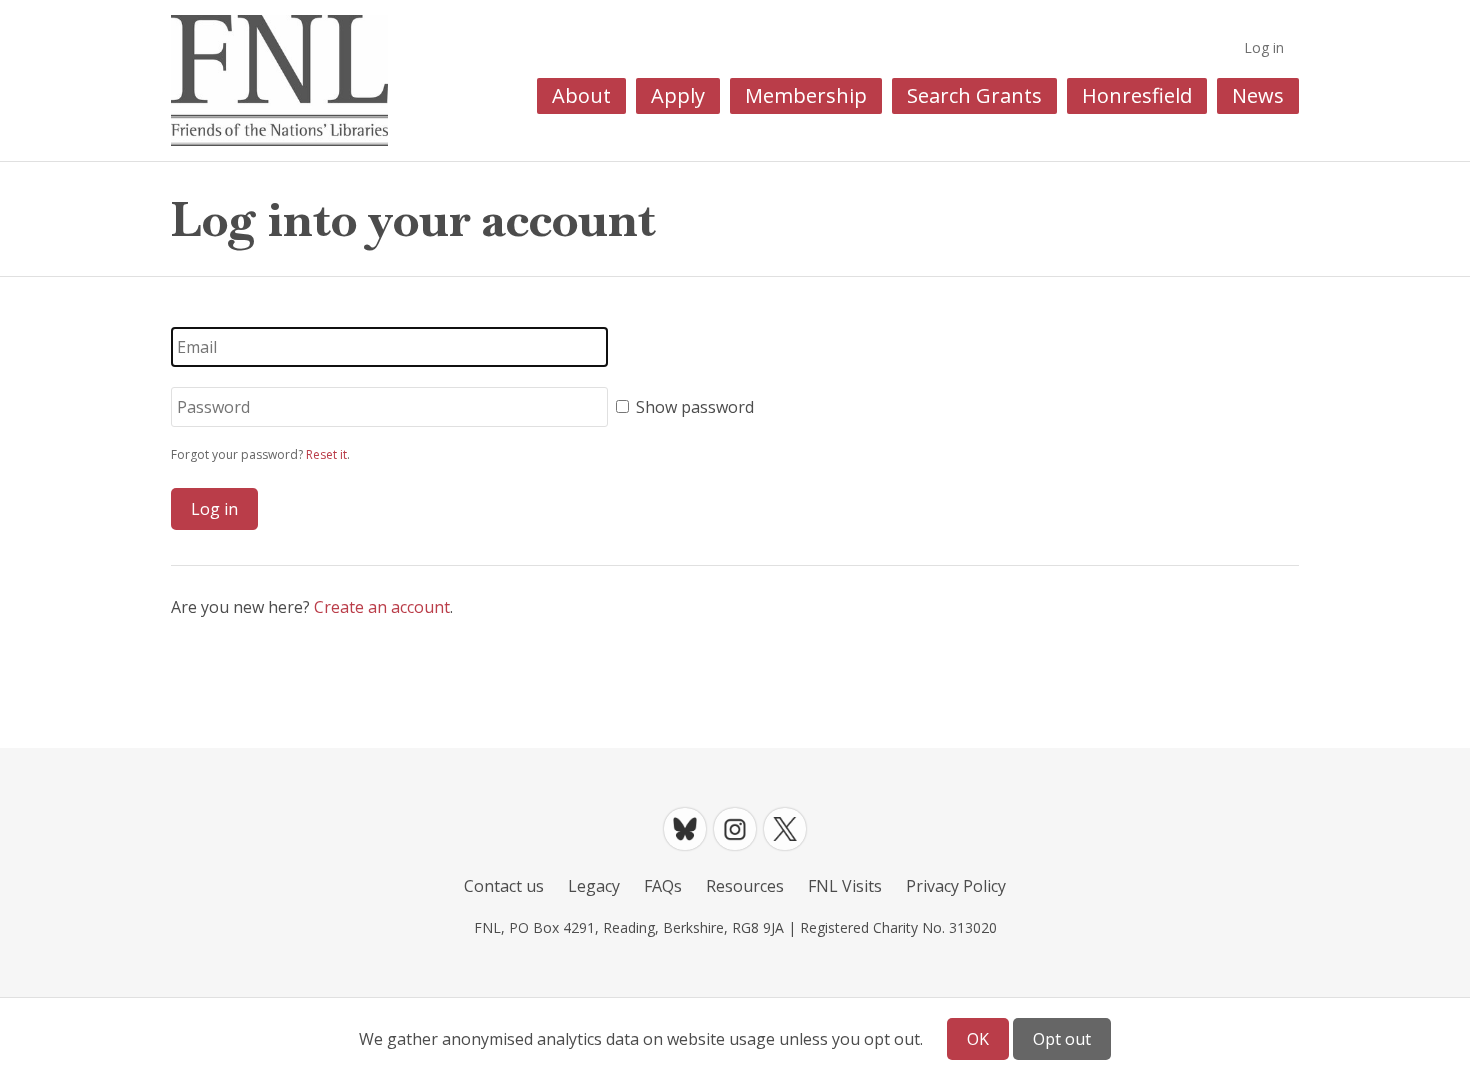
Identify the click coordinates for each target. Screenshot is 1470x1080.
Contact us (504, 886)
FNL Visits (845, 886)
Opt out (1062, 1039)
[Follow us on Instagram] (735, 829)
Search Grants (974, 95)
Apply (678, 95)
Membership (806, 95)
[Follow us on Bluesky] (685, 829)
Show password (695, 407)
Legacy (594, 886)
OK (978, 1039)
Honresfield (1137, 95)
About (581, 95)
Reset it (326, 454)
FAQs (663, 886)
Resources (745, 886)
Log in (1264, 47)
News (1258, 95)
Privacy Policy (956, 886)
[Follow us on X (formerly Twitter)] (785, 829)
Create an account (382, 607)
